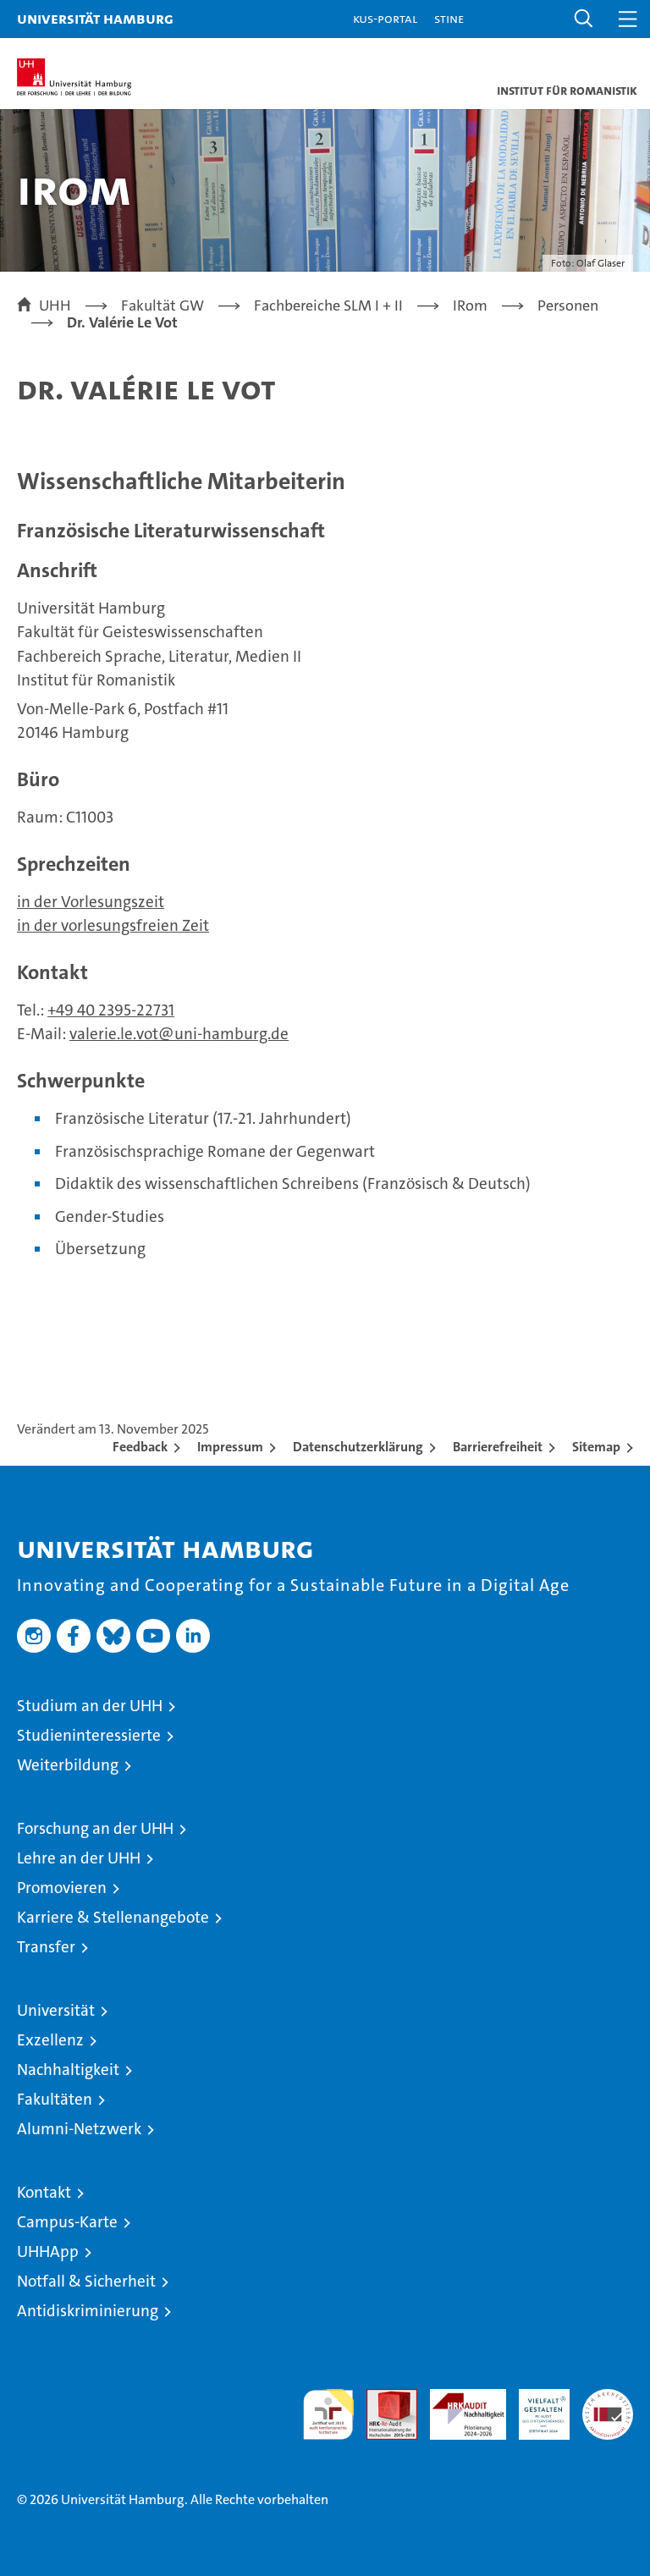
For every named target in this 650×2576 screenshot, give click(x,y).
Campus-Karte (67, 2222)
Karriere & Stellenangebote (113, 1917)
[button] (584, 19)
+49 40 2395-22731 (111, 1010)
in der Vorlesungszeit (91, 902)
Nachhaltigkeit (68, 2070)
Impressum (230, 1447)
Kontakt (44, 2192)
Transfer (46, 1947)
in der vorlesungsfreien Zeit (113, 925)
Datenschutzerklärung (358, 1447)
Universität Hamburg (95, 18)
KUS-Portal (385, 18)
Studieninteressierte (89, 1735)
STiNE (449, 18)
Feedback (140, 1447)
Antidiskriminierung (88, 2311)
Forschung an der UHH (95, 1828)
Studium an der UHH (90, 1706)
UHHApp (48, 2251)
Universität (56, 2010)
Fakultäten (55, 2099)
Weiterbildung (68, 1765)
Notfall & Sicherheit (86, 2281)
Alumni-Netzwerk (79, 2129)
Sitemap (596, 1447)
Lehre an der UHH (79, 1858)
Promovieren (62, 1888)
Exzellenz (50, 2040)
